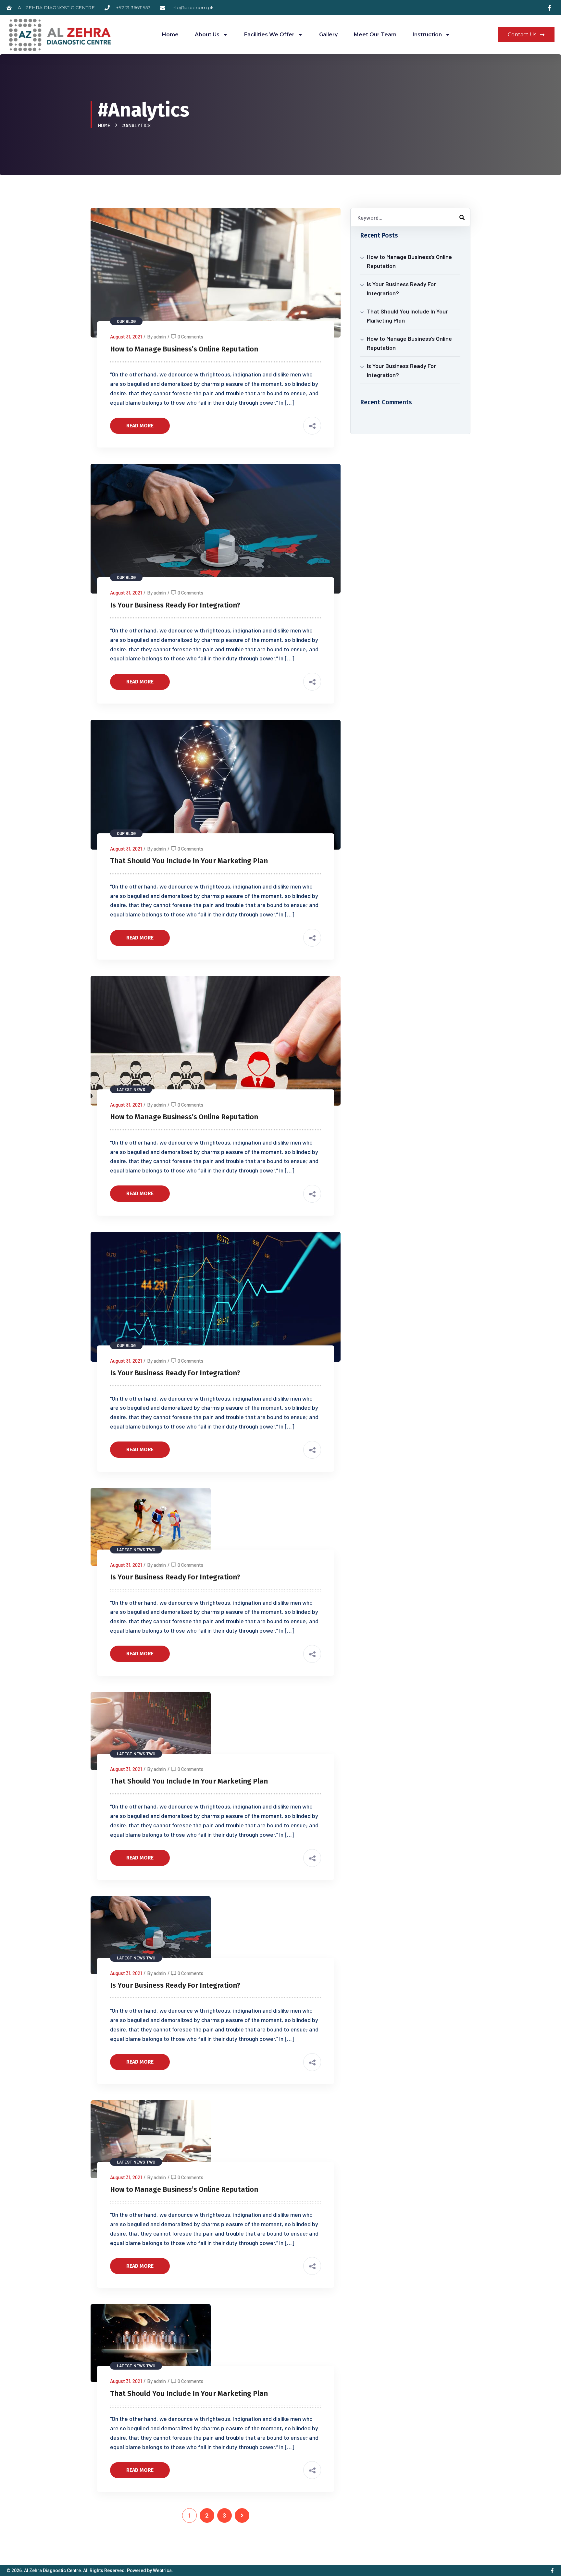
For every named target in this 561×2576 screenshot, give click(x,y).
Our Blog (126, 321)
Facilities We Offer (269, 35)
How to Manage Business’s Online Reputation (184, 349)
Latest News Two (136, 1550)
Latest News (131, 1089)
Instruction (427, 35)
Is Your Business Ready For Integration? (175, 605)
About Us (207, 35)
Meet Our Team (375, 35)
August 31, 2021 (126, 337)
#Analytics (136, 125)
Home (170, 35)
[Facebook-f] (552, 2570)
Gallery (328, 35)
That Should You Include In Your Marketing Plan (189, 861)
